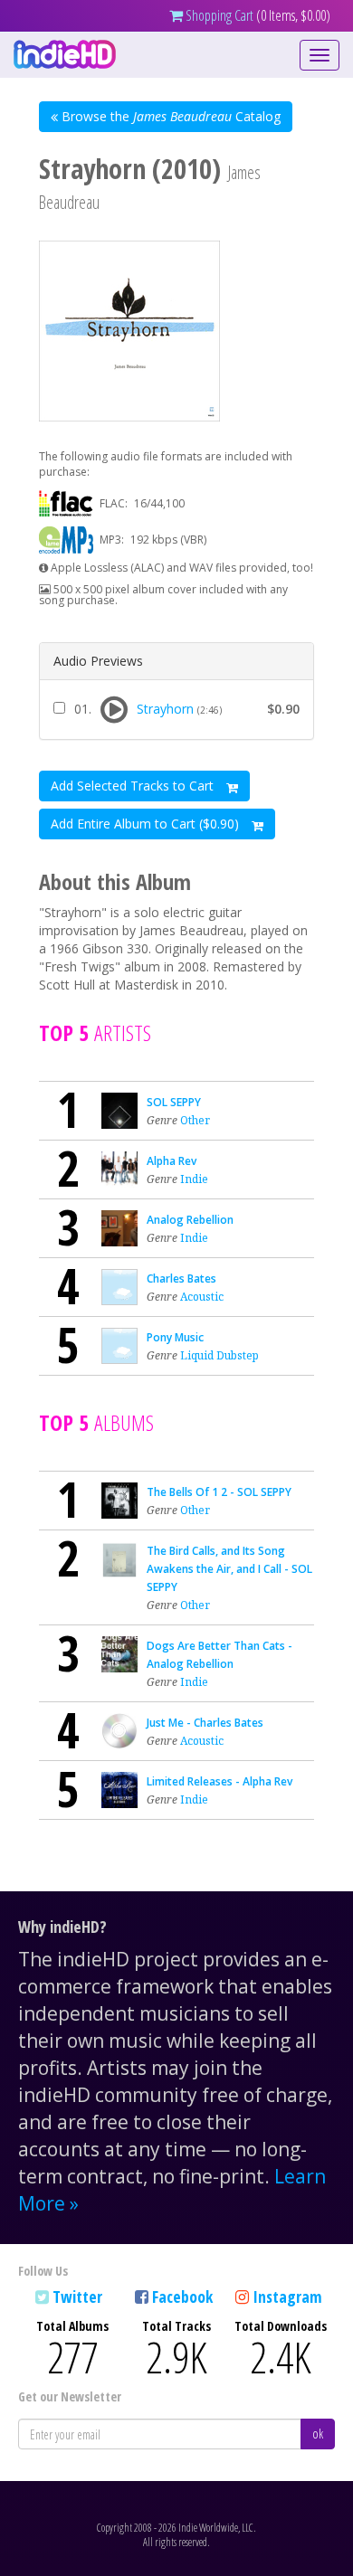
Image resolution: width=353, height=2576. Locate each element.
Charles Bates (181, 1279)
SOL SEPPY (174, 1102)
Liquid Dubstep (219, 1355)
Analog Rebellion (190, 1220)
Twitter (77, 2297)
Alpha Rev (172, 1161)
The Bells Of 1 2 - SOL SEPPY (219, 1492)
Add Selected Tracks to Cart (134, 786)
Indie (194, 1179)
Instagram (287, 2297)
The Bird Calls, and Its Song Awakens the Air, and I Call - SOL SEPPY (229, 1569)
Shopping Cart (218, 15)
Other (195, 1120)
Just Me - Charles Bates (205, 1723)
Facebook (182, 2297)
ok (318, 2434)
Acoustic (202, 1297)
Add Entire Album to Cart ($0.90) (147, 824)
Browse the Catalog (169, 116)
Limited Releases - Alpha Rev (219, 1781)
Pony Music (175, 1337)
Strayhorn (165, 709)
